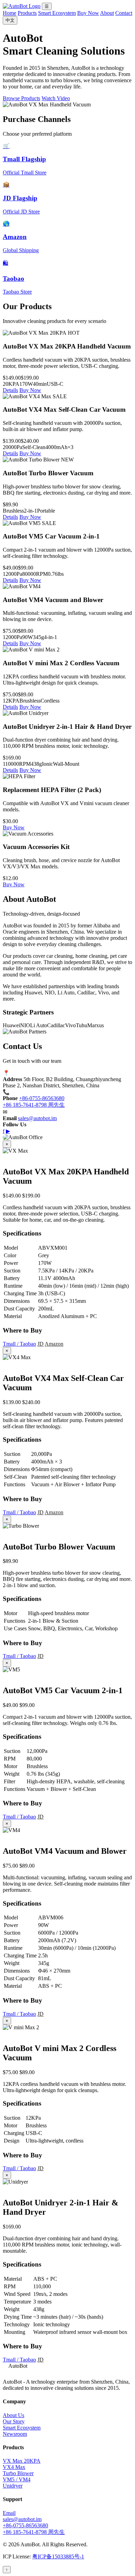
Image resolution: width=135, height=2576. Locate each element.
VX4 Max (14, 2467)
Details (10, 390)
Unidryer (13, 2486)
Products (27, 13)
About (107, 13)
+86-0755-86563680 (42, 1098)
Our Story (14, 2421)
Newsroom (15, 2434)
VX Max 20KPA (22, 2461)
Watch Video (56, 98)
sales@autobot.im (37, 1118)
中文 (10, 20)
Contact (124, 13)
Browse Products (21, 98)
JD (40, 1344)
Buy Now (88, 13)
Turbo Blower (18, 2473)
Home (10, 13)
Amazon (54, 1344)
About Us (13, 2415)
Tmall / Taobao (19, 1344)
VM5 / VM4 (17, 2479)
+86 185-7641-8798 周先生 (34, 1105)
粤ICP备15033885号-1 (58, 2556)
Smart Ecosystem (57, 13)
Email (9, 2513)
